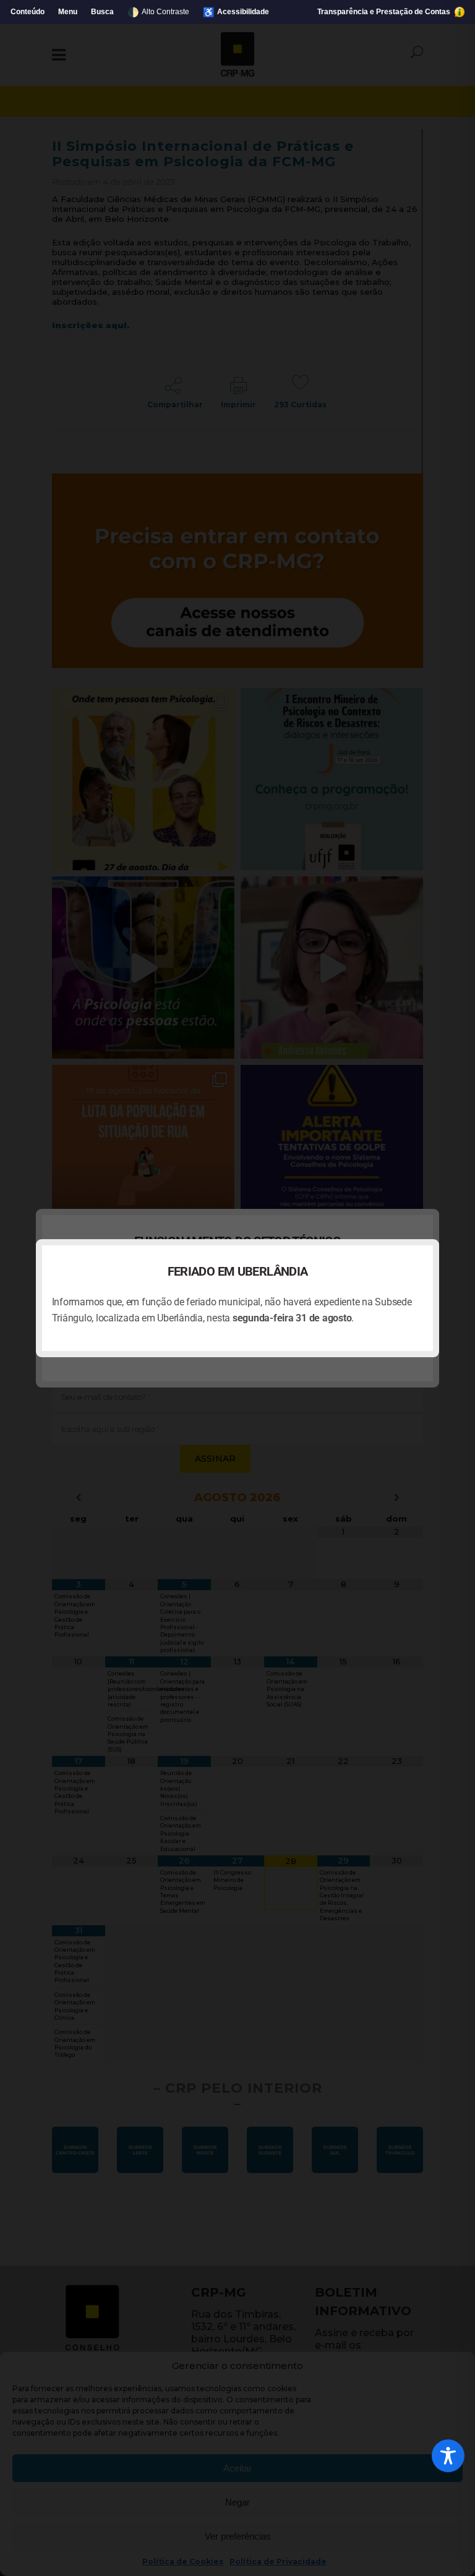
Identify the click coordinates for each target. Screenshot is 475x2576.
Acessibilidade (236, 12)
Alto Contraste (158, 12)
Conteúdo (28, 12)
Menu (68, 12)
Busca (102, 12)
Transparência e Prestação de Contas (385, 12)
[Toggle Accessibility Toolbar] (448, 2456)
